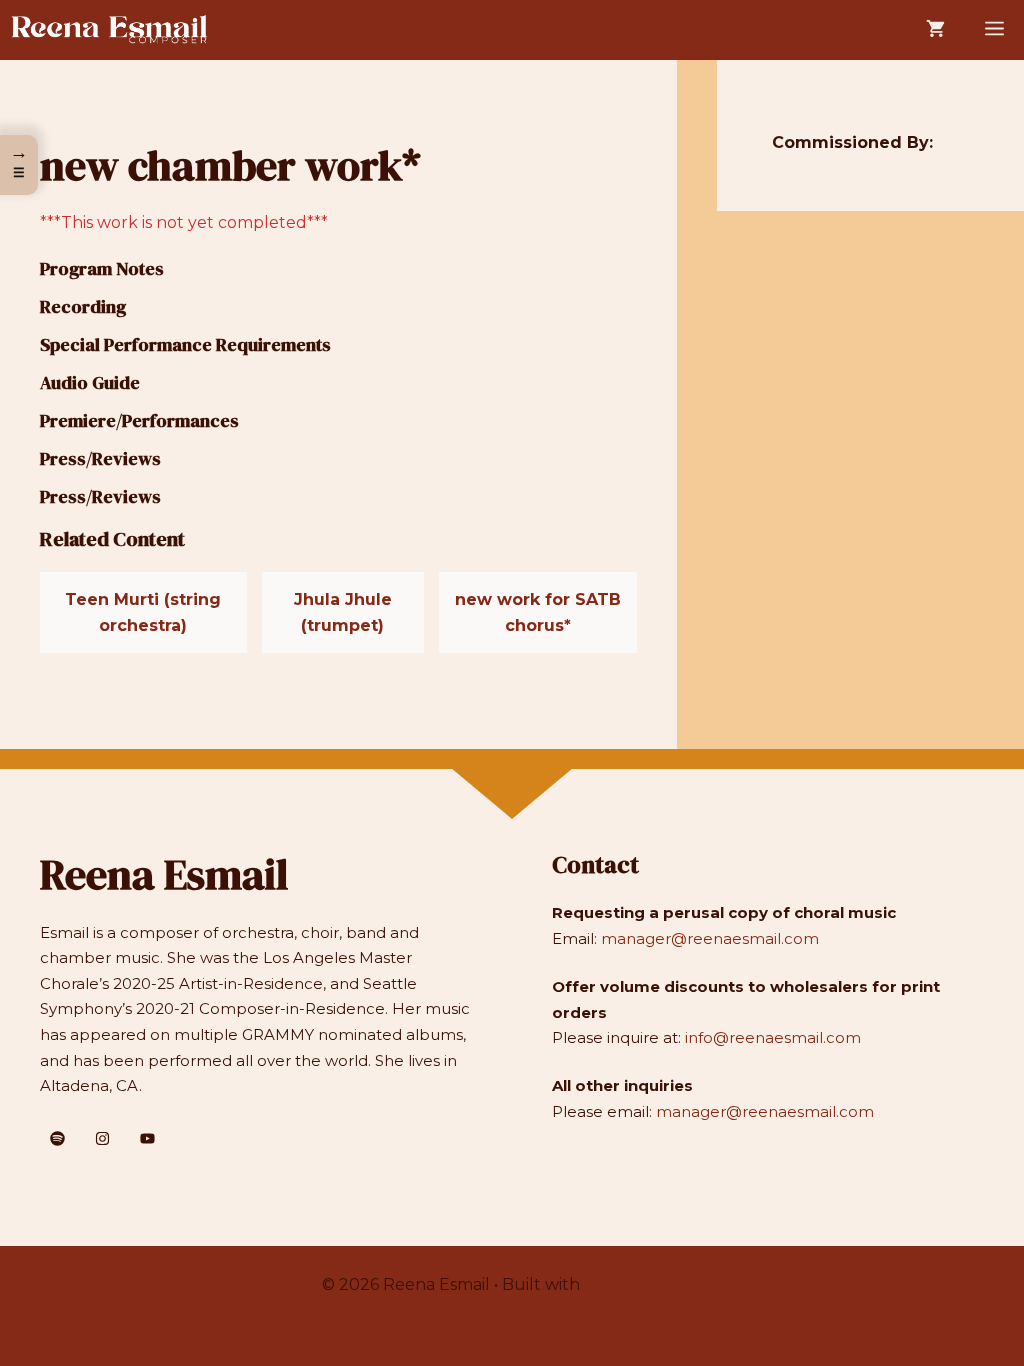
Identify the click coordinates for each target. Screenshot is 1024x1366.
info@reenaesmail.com (773, 1037)
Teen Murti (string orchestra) (143, 612)
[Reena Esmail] (110, 30)
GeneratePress (643, 1284)
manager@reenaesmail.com (710, 938)
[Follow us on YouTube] (147, 1138)
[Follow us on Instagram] (102, 1138)
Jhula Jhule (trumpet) (343, 612)
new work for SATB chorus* (538, 612)
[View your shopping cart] (935, 30)
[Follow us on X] (57, 1138)
